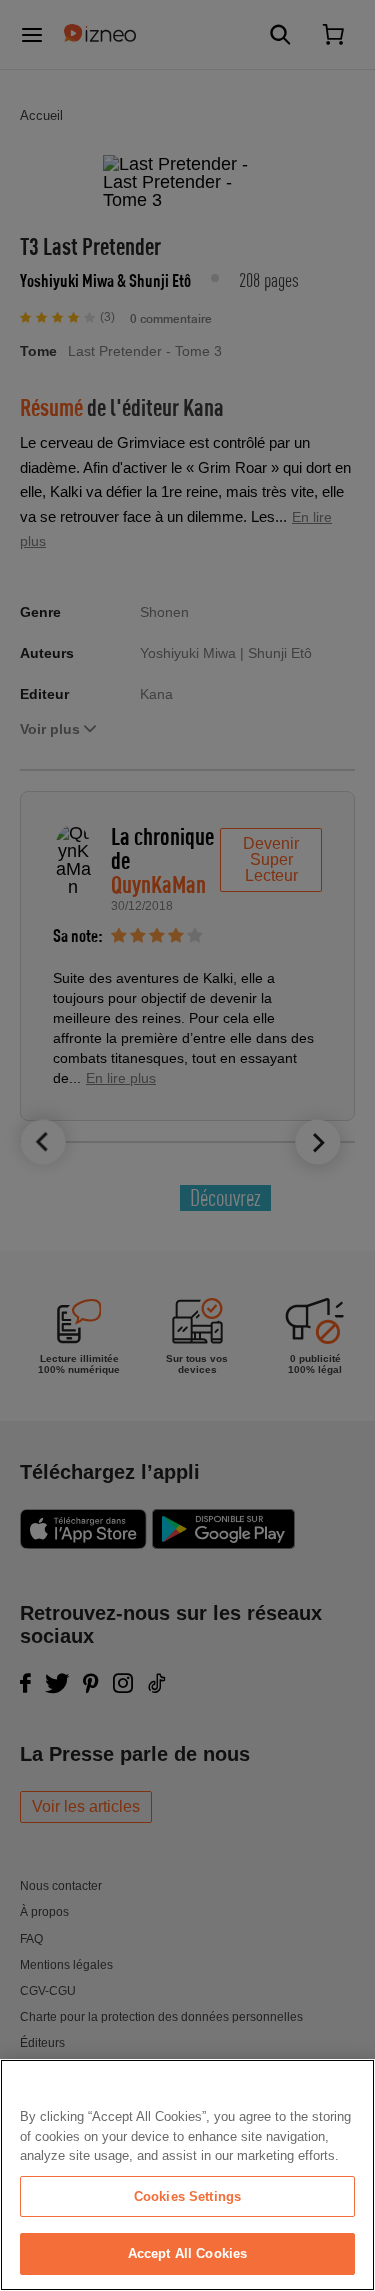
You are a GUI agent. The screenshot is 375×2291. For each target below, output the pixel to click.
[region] (187, 2175)
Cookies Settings (187, 2196)
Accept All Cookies (187, 2253)
